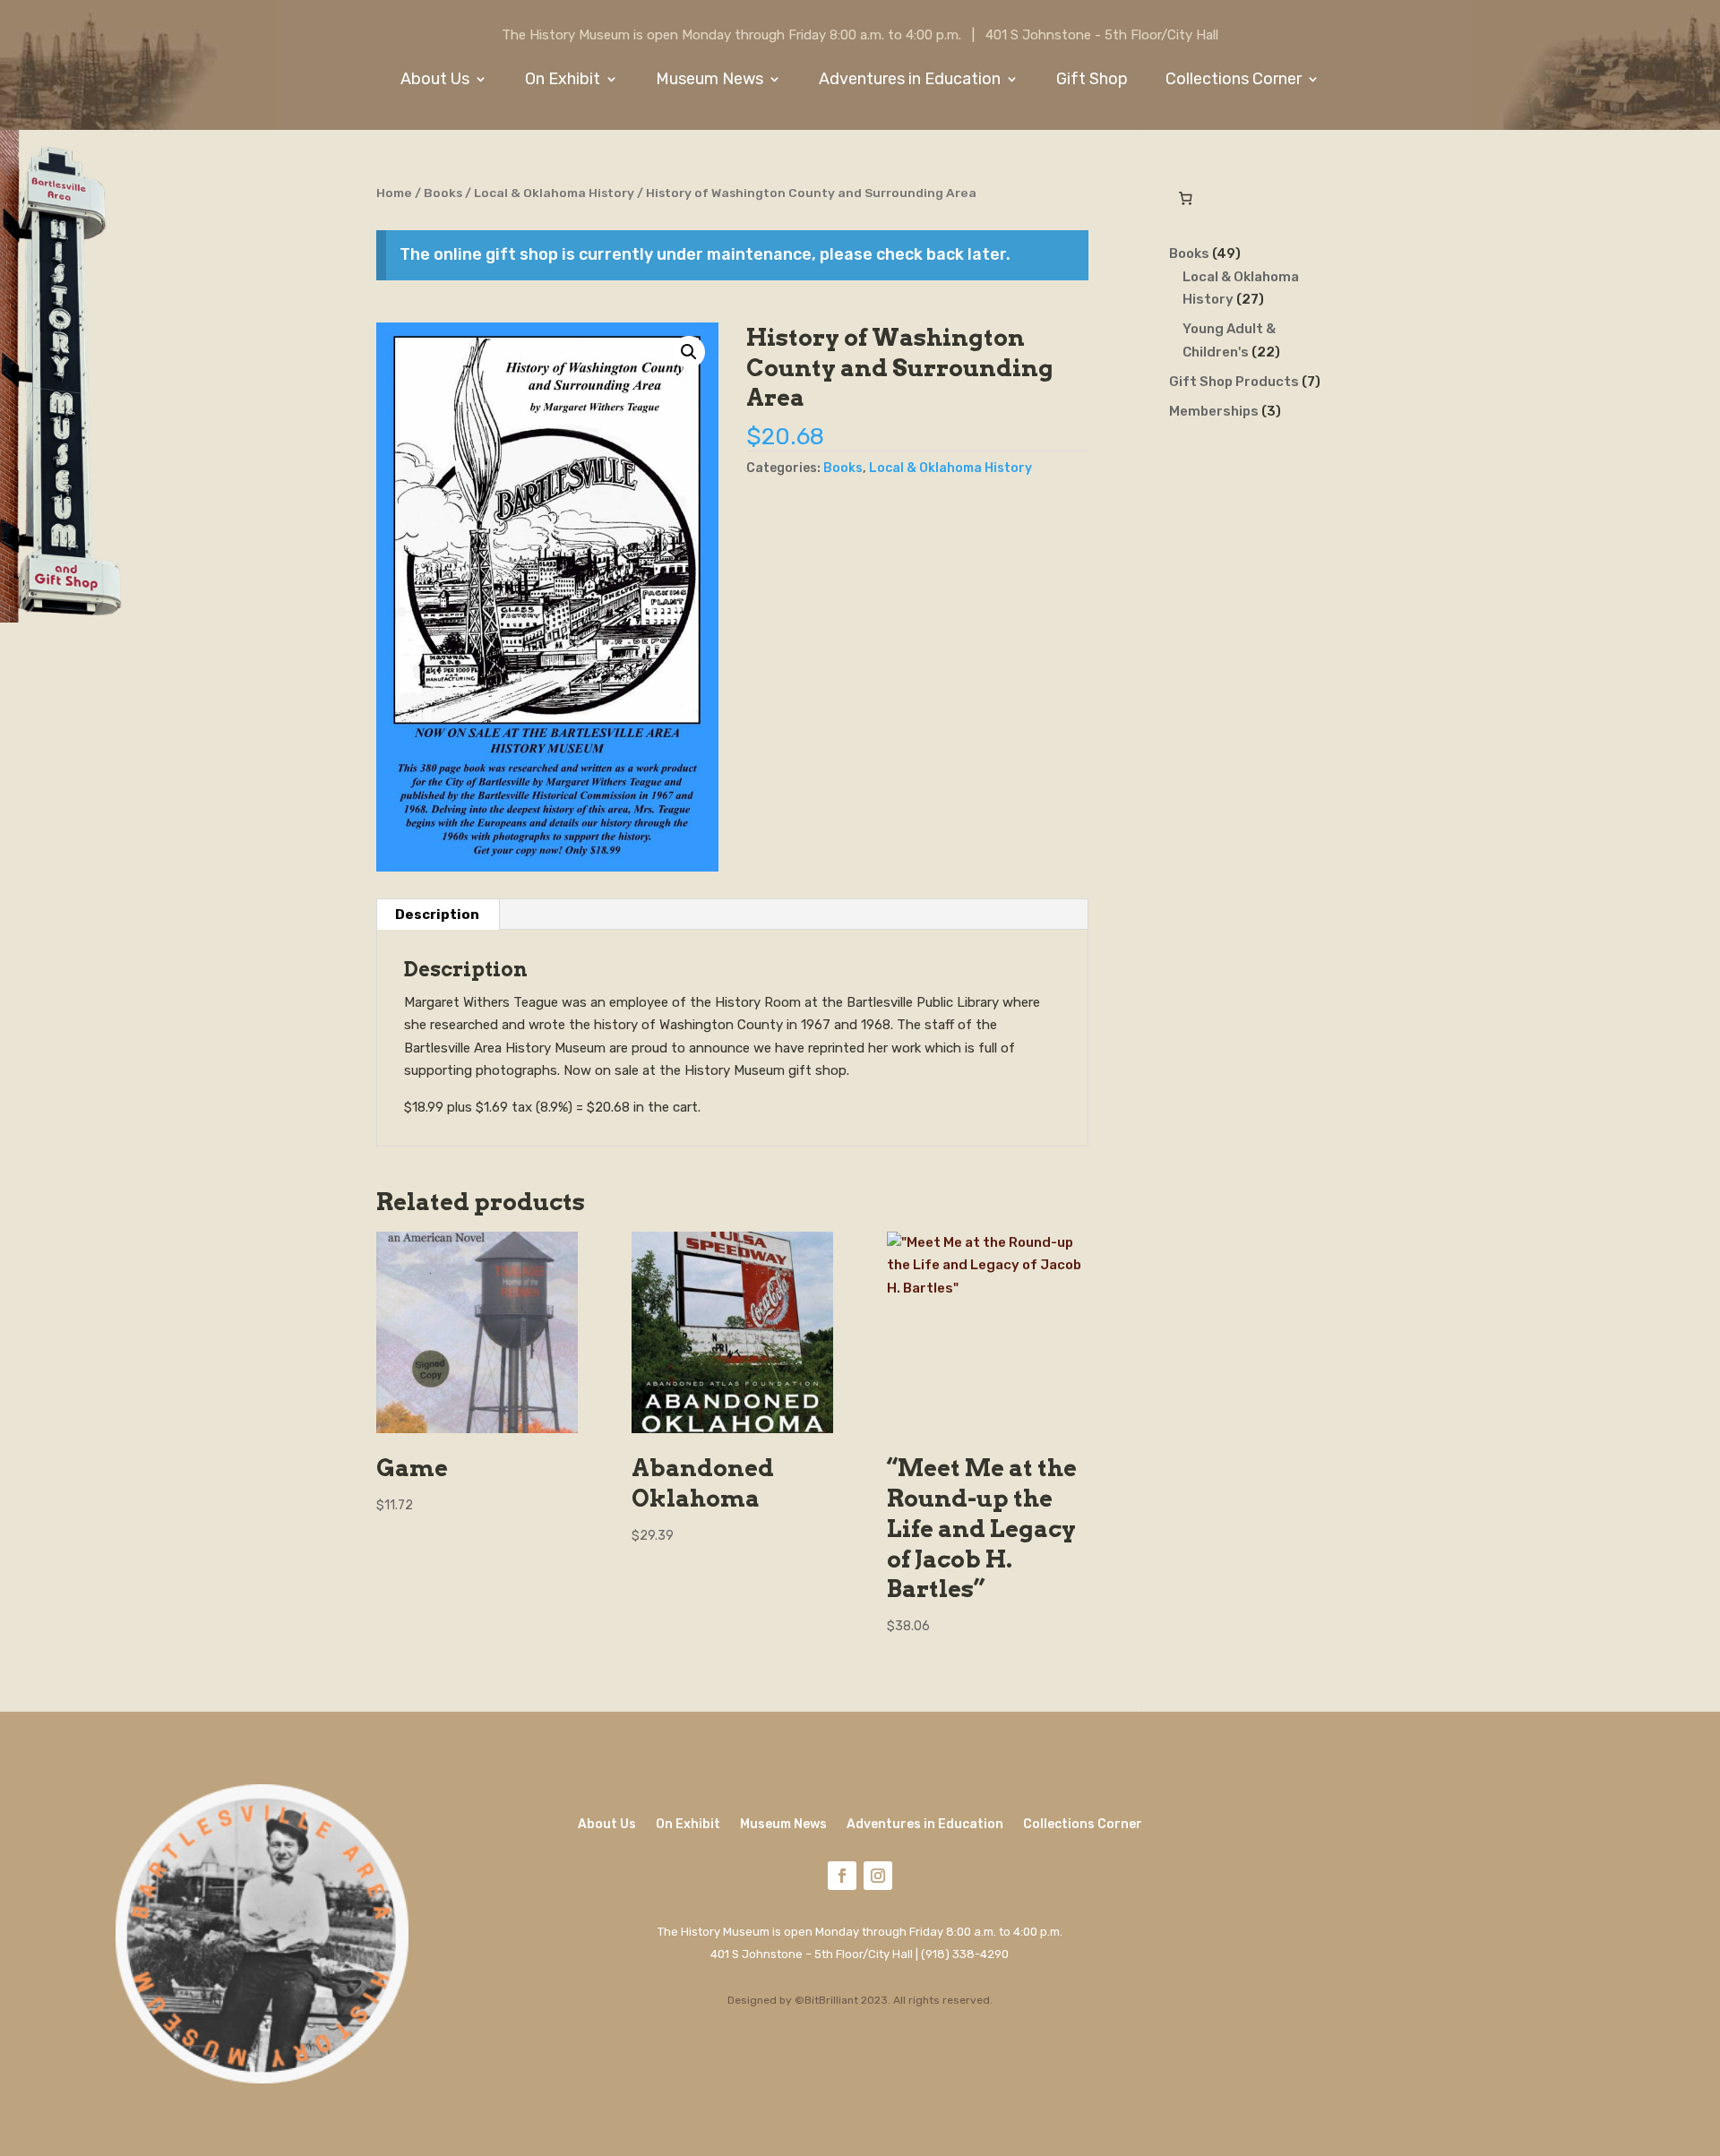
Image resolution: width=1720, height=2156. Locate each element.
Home (394, 193)
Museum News (709, 81)
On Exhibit (563, 81)
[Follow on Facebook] (842, 1876)
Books (443, 193)
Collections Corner (1234, 81)
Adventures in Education (910, 81)
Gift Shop (1092, 81)
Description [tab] (437, 915)
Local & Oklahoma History (554, 193)
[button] (689, 352)
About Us (435, 81)
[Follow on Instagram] (878, 1876)
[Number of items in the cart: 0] (1186, 199)
